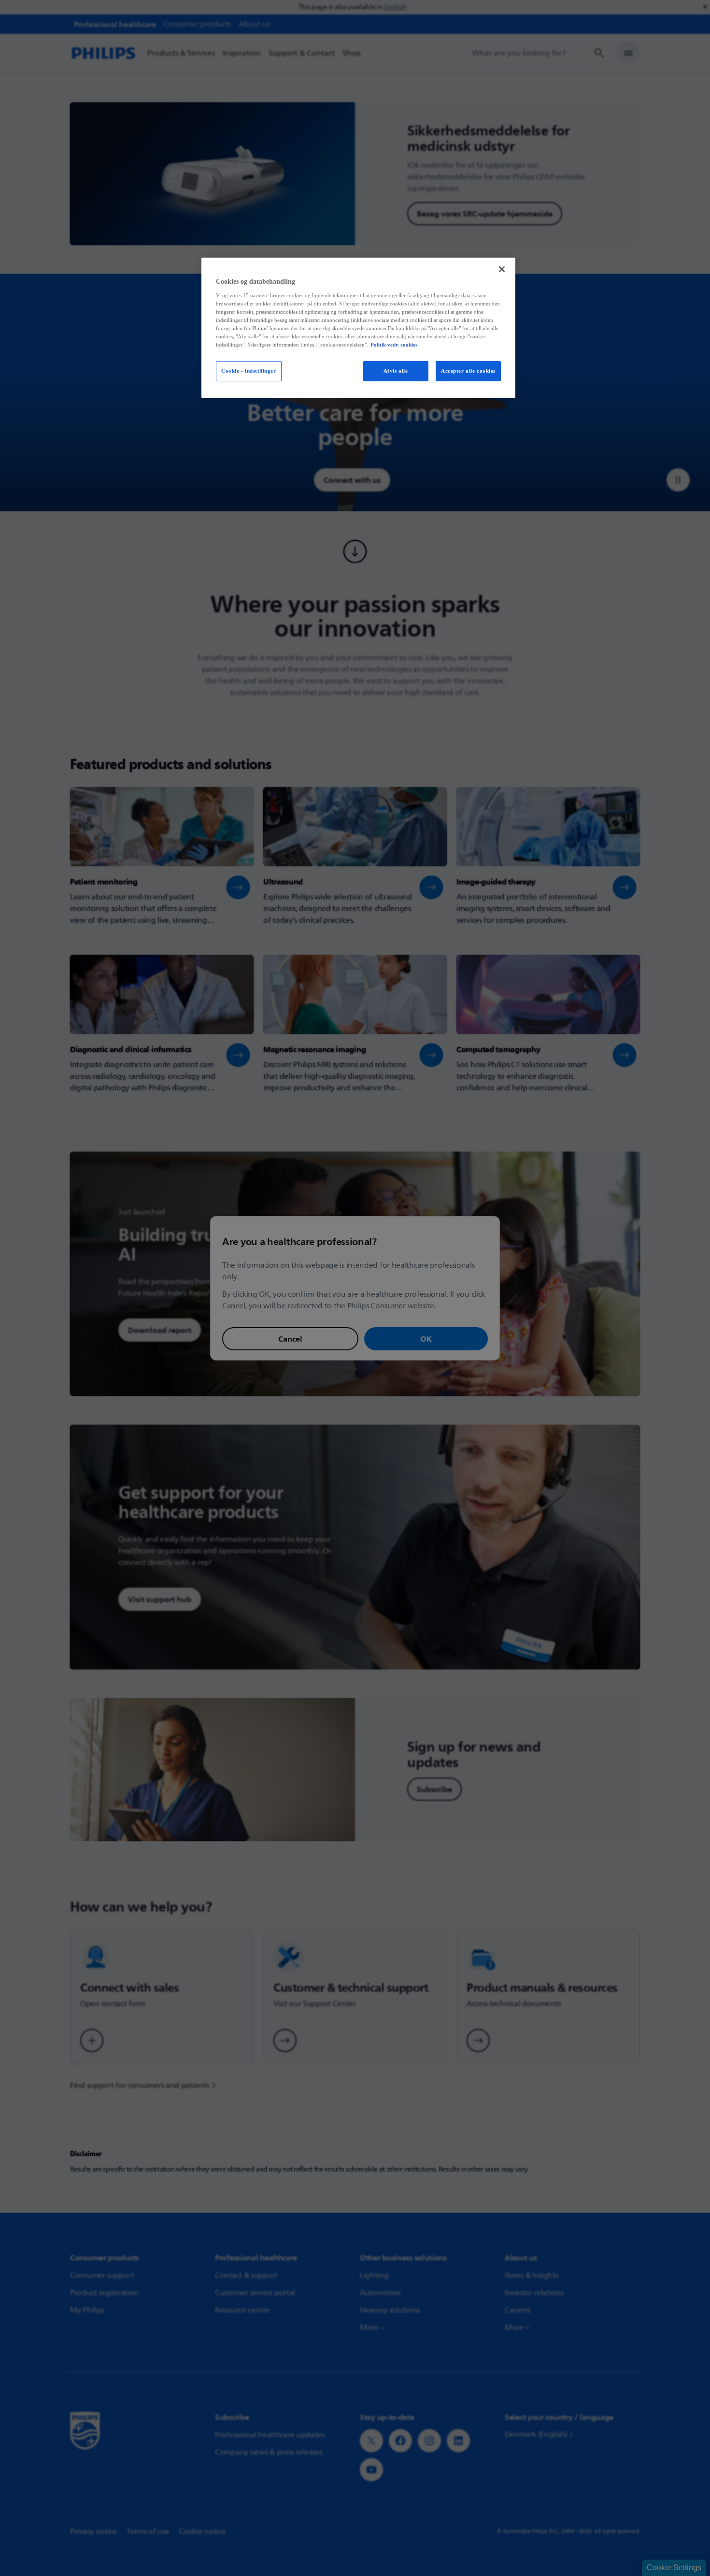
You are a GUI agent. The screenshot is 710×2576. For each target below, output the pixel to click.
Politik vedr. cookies (394, 345)
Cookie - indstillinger (249, 371)
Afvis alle (396, 371)
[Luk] (502, 269)
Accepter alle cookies (468, 371)
